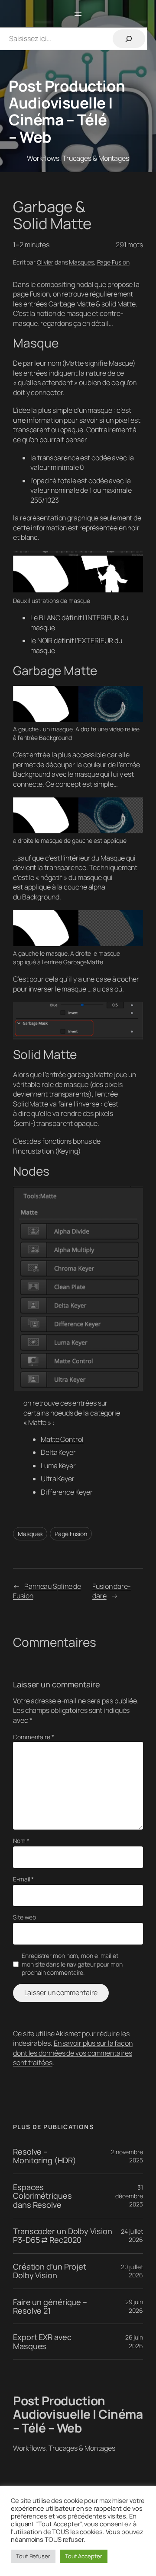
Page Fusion (113, 262)
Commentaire (34, 1737)
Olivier (45, 262)
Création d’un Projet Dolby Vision (50, 2271)
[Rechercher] (129, 39)
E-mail (23, 1879)
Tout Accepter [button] (84, 2556)
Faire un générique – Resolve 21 (50, 2307)
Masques (81, 262)
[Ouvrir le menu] (78, 14)
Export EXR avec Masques (42, 2342)
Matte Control (62, 1439)
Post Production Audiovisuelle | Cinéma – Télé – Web (67, 111)
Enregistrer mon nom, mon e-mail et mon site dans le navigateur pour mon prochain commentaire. (72, 1964)
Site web (24, 1917)
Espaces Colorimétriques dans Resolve (42, 2196)
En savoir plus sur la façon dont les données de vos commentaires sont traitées (73, 2053)
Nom (21, 1841)
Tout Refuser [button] (33, 2556)
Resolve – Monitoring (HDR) (44, 2156)
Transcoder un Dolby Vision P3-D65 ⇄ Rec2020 (62, 2236)
